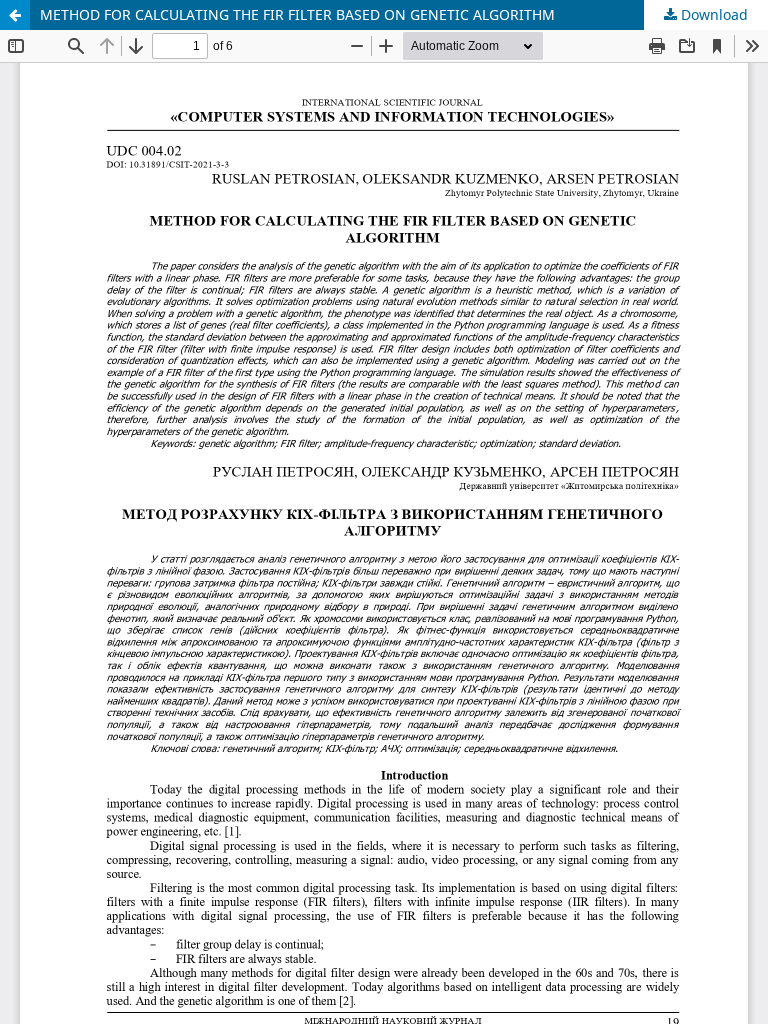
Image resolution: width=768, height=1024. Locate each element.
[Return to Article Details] (15, 15)
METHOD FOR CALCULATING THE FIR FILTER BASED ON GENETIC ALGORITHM (297, 14)
